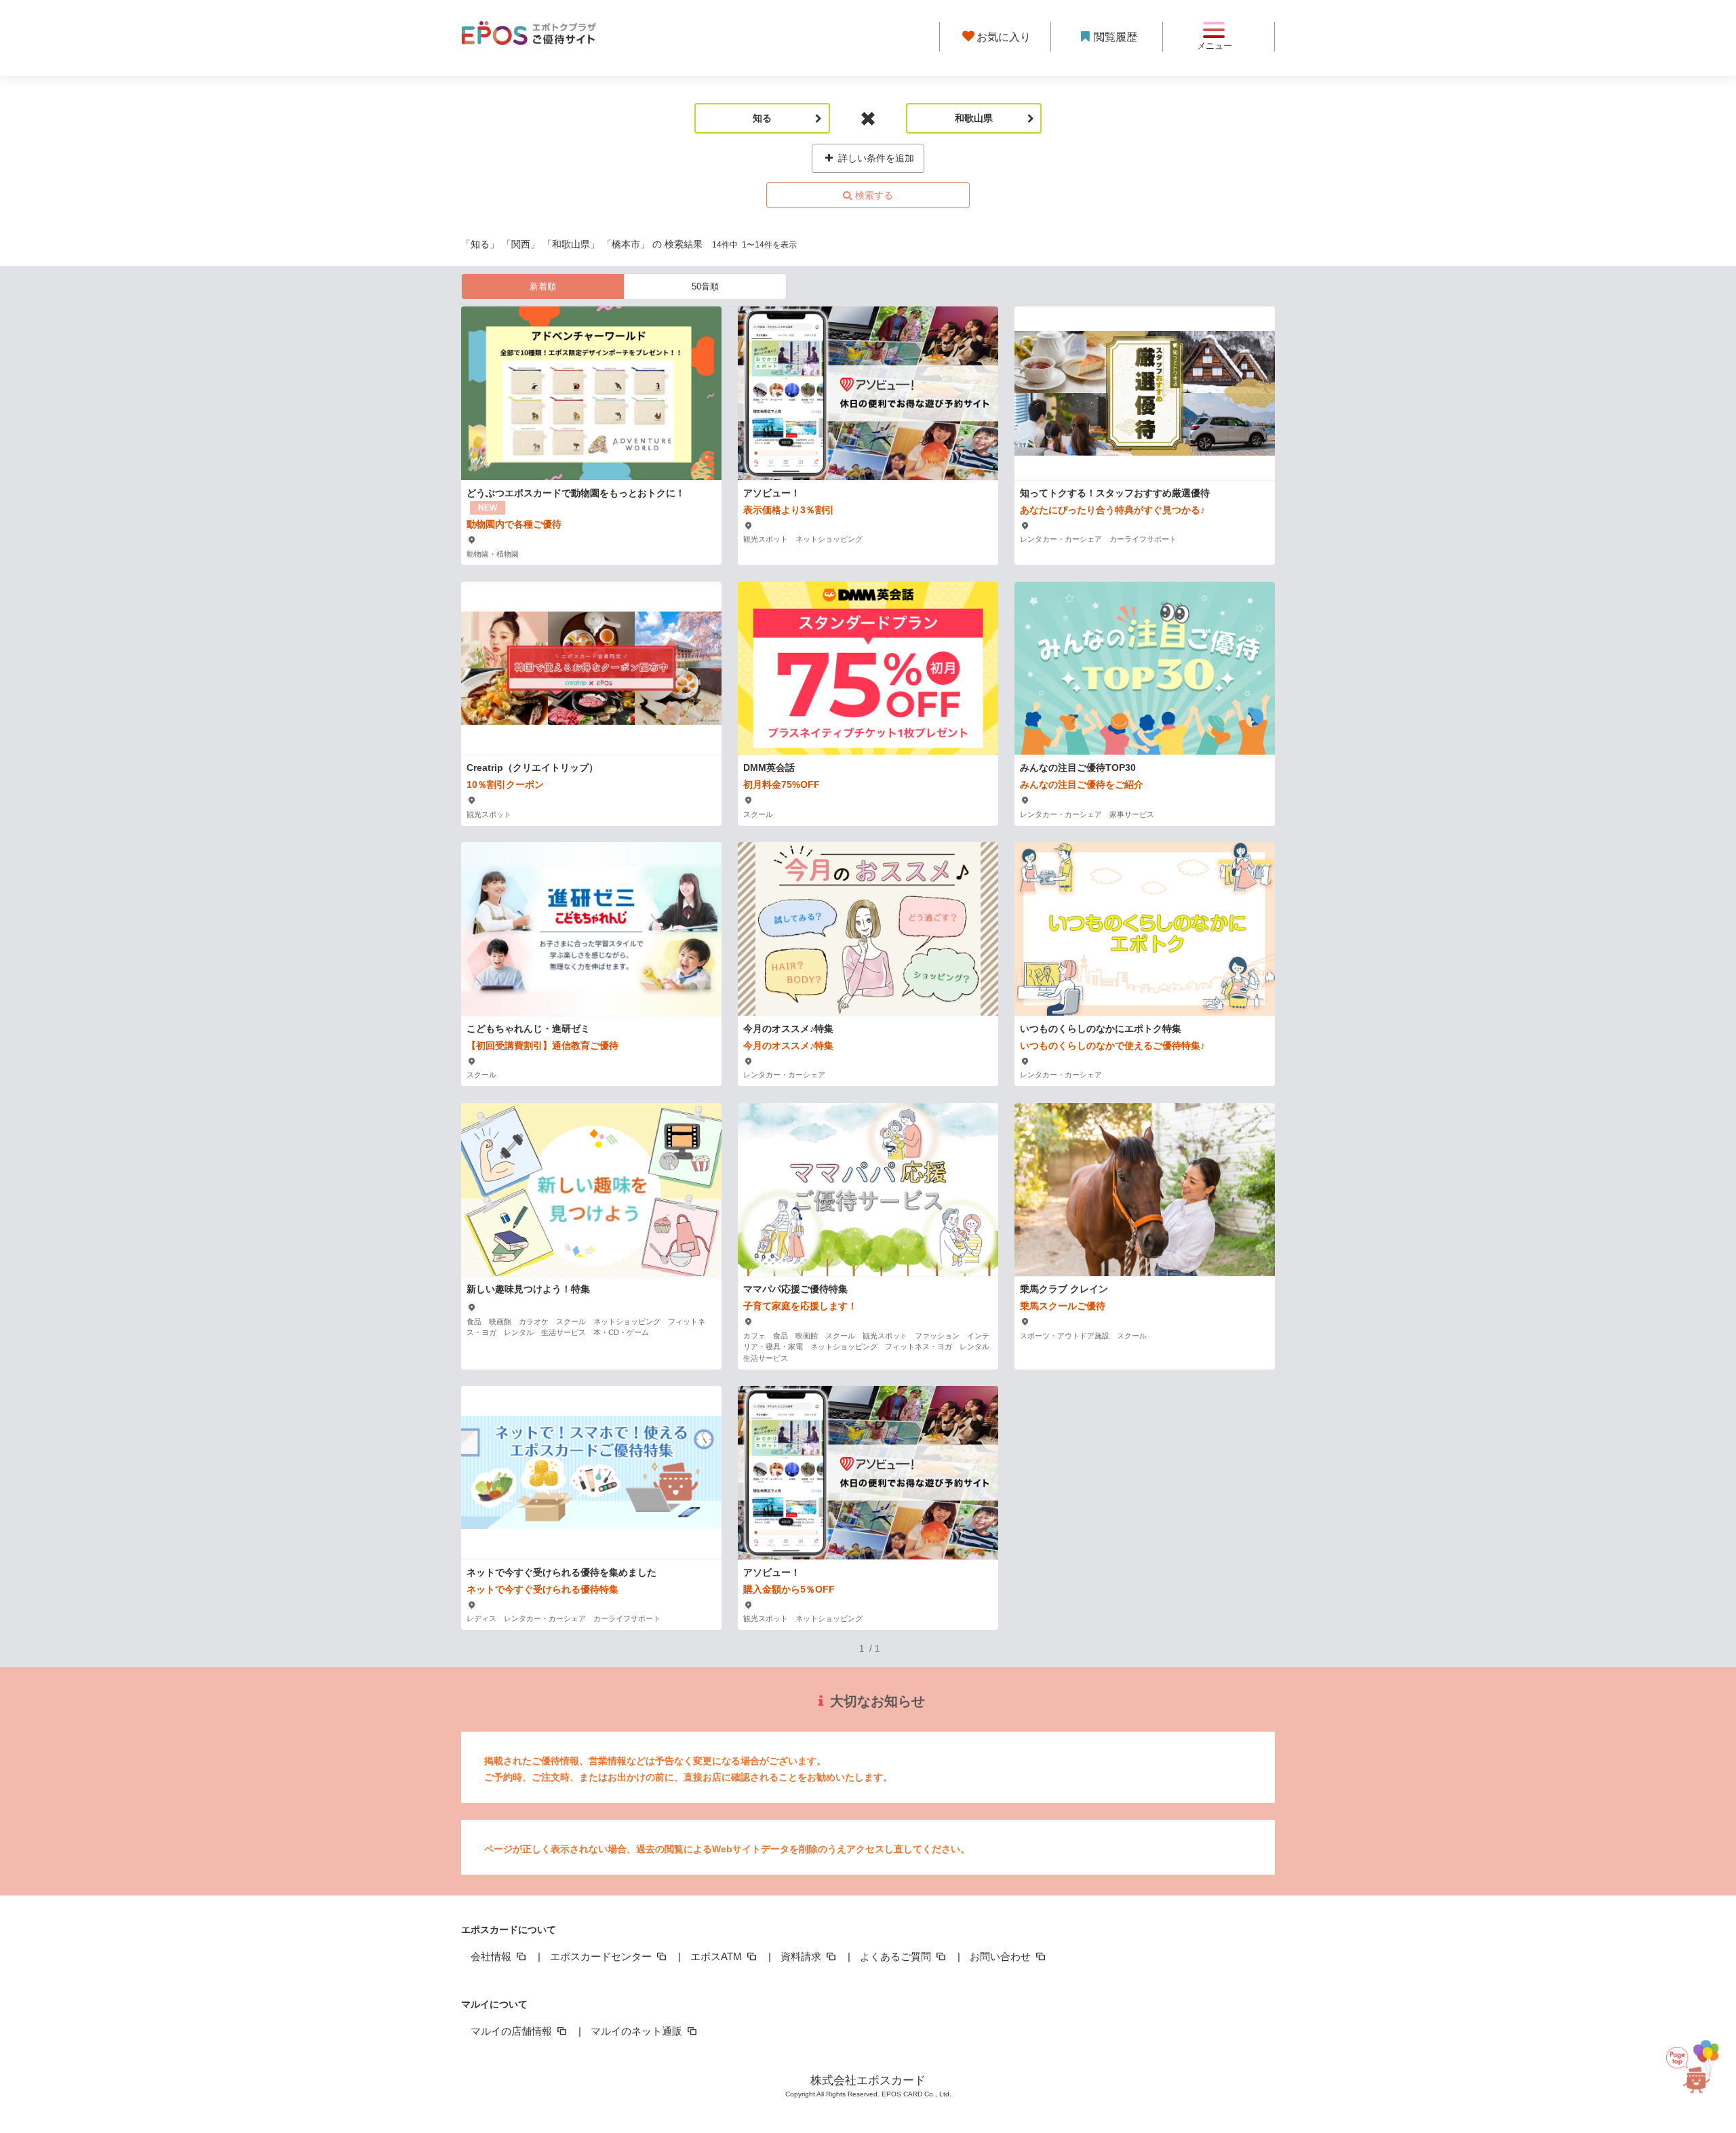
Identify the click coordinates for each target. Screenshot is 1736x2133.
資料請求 (802, 1956)
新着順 (543, 286)
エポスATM (717, 1956)
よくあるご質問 (897, 1956)
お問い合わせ (1002, 1956)
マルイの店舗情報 (513, 2031)
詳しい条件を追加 (875, 158)
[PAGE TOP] (1703, 2070)
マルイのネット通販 (638, 2031)
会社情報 (492, 1956)
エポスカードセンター (602, 1956)
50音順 (705, 286)
